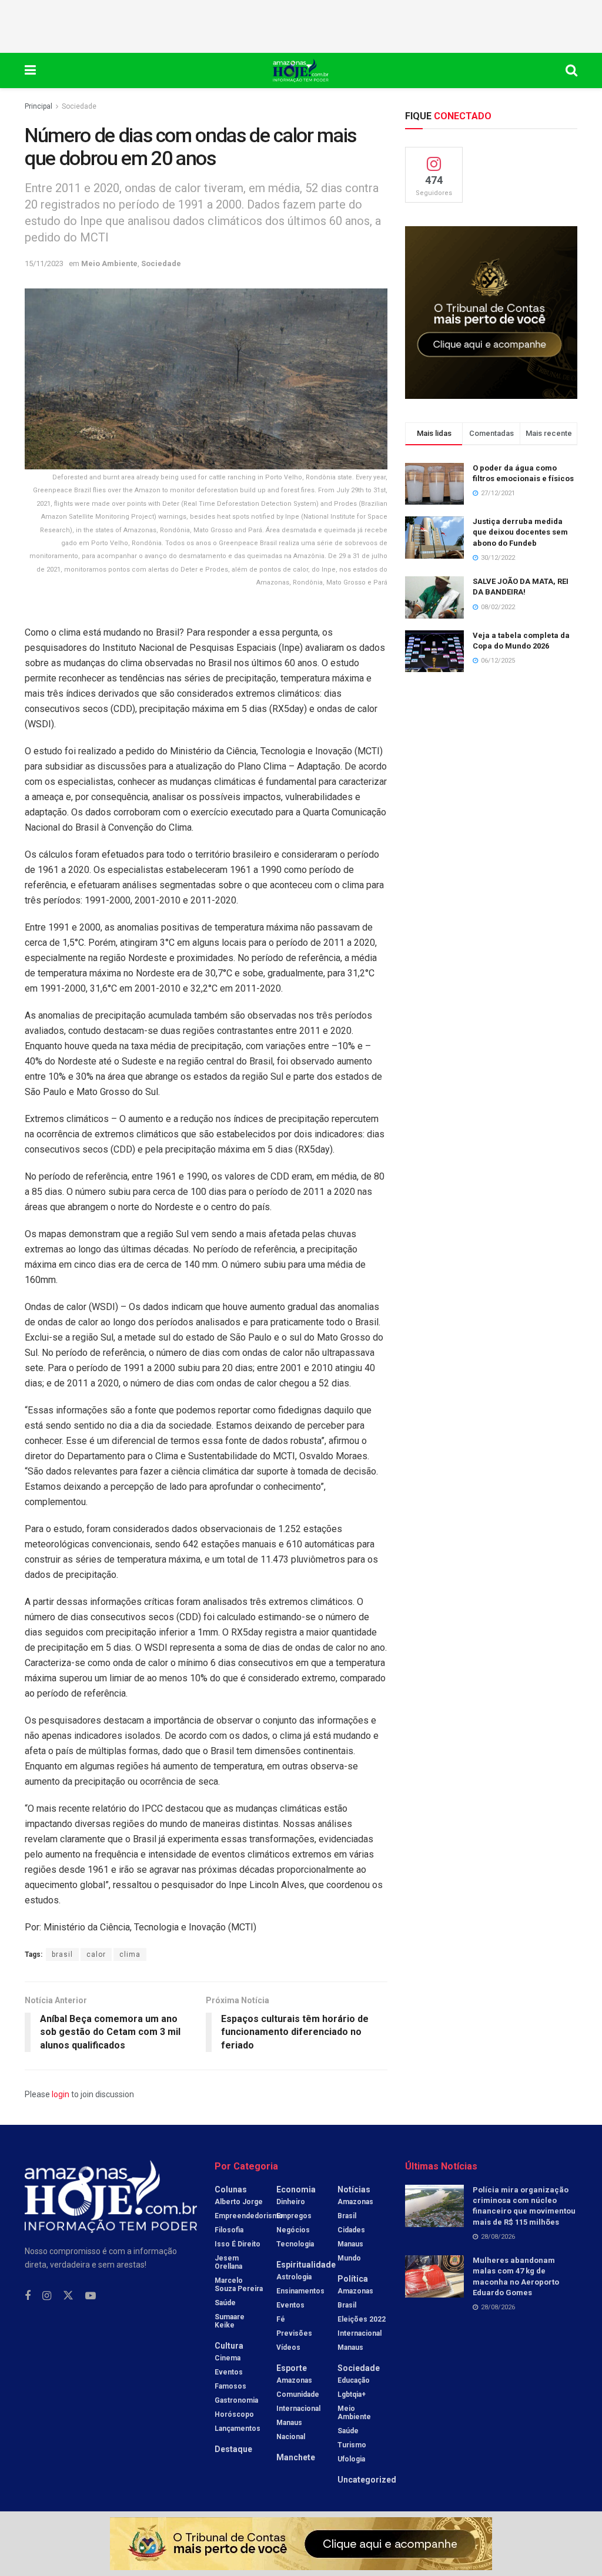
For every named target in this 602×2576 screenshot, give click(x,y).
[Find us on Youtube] (91, 2296)
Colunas (231, 2189)
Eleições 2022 (362, 2319)
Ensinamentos (300, 2291)
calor (96, 1954)
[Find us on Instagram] (47, 2296)
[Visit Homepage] (301, 70)
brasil (62, 1954)
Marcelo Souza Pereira (239, 2285)
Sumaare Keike (230, 2321)
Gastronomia (236, 2400)
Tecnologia (295, 2244)
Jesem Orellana (228, 2262)
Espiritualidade (306, 2265)
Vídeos (288, 2347)
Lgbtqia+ (352, 2394)
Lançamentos (238, 2429)
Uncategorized (367, 2480)
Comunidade (298, 2394)
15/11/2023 (44, 263)
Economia (296, 2189)
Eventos (229, 2372)
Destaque (233, 2449)
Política (353, 2279)
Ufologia (351, 2459)
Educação (354, 2380)
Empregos (294, 2216)
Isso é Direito (238, 2244)
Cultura (229, 2346)
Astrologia (294, 2277)
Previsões (294, 2333)
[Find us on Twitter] (68, 2296)
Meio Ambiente (109, 263)
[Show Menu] (30, 70)
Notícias (354, 2189)
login (61, 2094)
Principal (39, 106)
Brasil (347, 2216)
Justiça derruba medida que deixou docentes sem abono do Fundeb (520, 532)
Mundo (349, 2258)
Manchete (296, 2457)
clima (130, 1954)
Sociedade (79, 106)
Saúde (225, 2303)
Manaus (289, 2423)
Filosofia (229, 2230)
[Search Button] (571, 70)
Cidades (351, 2230)
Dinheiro (291, 2202)
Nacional (291, 2437)
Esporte (292, 2368)
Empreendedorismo (249, 2216)
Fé (281, 2319)
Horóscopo (234, 2414)
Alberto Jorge (239, 2202)
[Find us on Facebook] (28, 2296)
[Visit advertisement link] (491, 312)
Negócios (293, 2230)
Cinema (228, 2358)
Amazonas (294, 2380)
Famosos (230, 2386)
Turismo (352, 2445)
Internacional (298, 2409)
